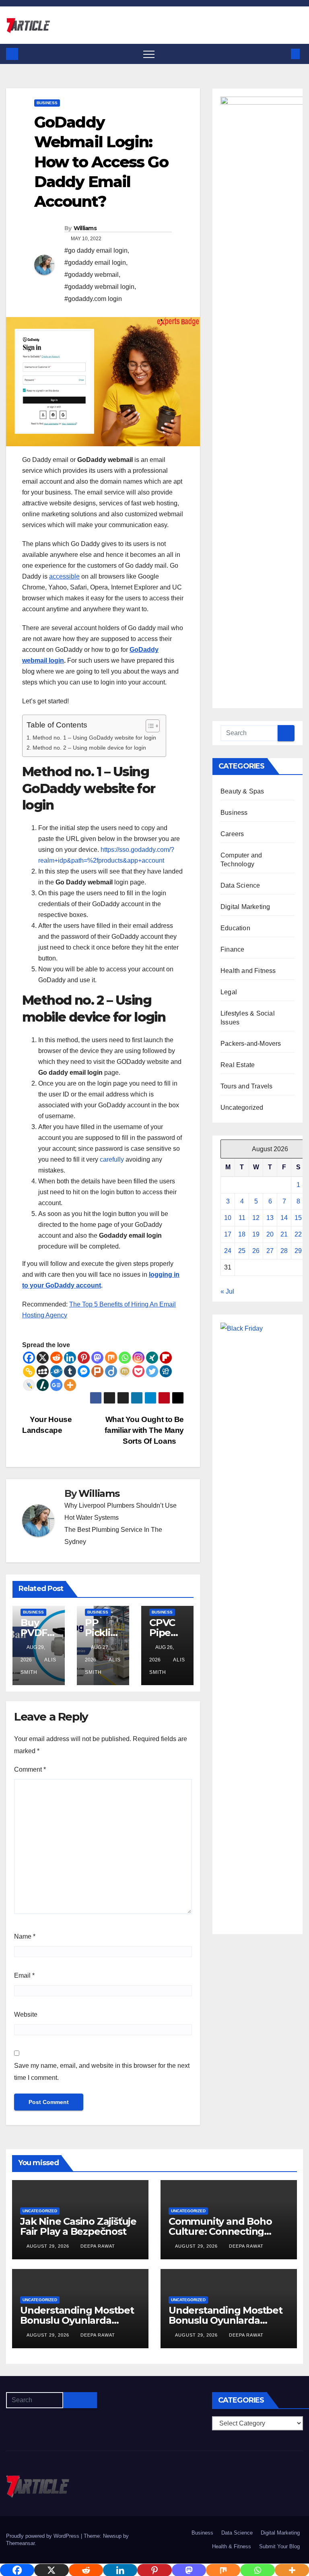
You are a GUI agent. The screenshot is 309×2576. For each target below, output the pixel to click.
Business (47, 103)
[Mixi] (125, 1371)
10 (228, 1218)
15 (298, 1218)
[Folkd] (56, 1371)
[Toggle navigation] (149, 54)
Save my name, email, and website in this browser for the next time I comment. (102, 2072)
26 (256, 1251)
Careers (232, 834)
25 (242, 1251)
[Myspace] (43, 1371)
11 (242, 1218)
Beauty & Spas (242, 791)
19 (256, 1234)
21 (284, 1234)
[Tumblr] (70, 1371)
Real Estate (238, 1065)
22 (298, 1234)
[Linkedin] (70, 1358)
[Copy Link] (29, 1371)
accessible (64, 576)
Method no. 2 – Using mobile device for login (90, 748)
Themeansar (20, 2543)
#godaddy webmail (92, 275)
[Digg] (166, 1371)
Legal (229, 992)
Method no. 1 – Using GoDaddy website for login (95, 738)
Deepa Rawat (98, 2246)
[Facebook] (29, 1358)
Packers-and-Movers (251, 1044)
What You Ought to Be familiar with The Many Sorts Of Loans (144, 1430)
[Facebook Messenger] (84, 1371)
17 (228, 1234)
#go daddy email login (96, 250)
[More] (70, 1385)
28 (284, 1251)
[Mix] (111, 1358)
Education (235, 928)
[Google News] (56, 1385)
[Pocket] (138, 1371)
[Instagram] (138, 1358)
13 (270, 1218)
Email (24, 1975)
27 (270, 1251)
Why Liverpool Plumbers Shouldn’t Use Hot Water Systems (121, 1512)
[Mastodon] (97, 1358)
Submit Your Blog (279, 2546)
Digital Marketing (245, 907)
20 (270, 1234)
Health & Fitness (232, 2546)
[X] (43, 1358)
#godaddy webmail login (99, 287)
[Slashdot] (43, 1385)
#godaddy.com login (93, 299)
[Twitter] (152, 1371)
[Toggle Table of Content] (149, 726)
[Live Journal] (29, 1385)
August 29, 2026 (49, 2246)
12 (256, 1218)
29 (298, 1251)
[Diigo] (111, 1371)
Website (26, 2014)
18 (242, 1234)
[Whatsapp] (125, 1358)
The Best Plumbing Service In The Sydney (113, 1536)
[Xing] (152, 1358)
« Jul (227, 1291)
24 (228, 1251)
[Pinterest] (84, 1358)
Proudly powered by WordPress (43, 2536)
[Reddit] (56, 1358)
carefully (112, 1159)
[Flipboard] (166, 1358)
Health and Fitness (248, 971)
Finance (232, 949)
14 (284, 1218)
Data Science (240, 885)
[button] (282, 54)
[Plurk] (97, 1371)
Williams (85, 228)
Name (25, 1936)
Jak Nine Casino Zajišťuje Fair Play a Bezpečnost (78, 2226)
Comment (30, 1769)
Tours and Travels (246, 1086)
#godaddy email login (95, 263)
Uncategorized (242, 1108)
